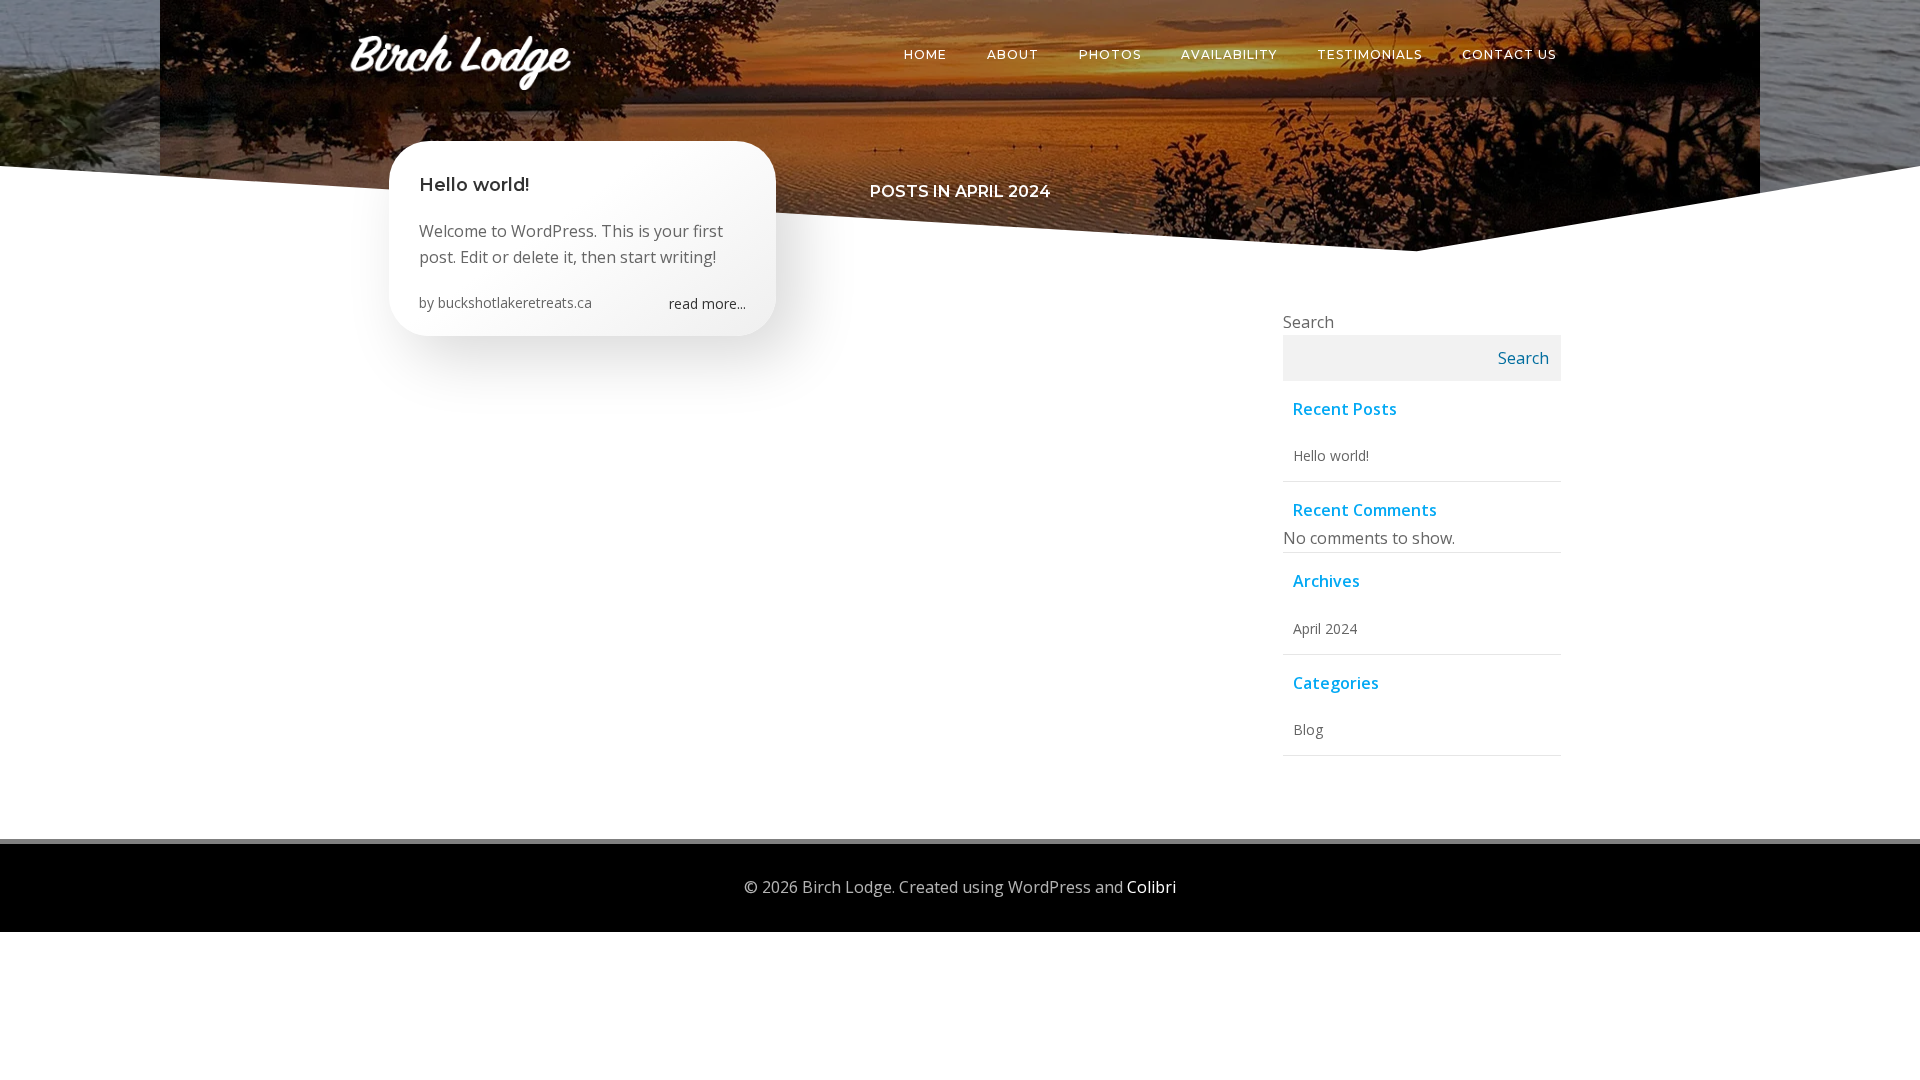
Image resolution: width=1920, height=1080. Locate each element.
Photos (1110, 54)
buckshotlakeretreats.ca (515, 302)
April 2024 (1325, 628)
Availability (1229, 54)
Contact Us (1509, 54)
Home (925, 54)
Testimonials (1369, 54)
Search (1308, 322)
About (1013, 54)
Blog (1308, 729)
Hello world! (1331, 455)
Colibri (1151, 887)
